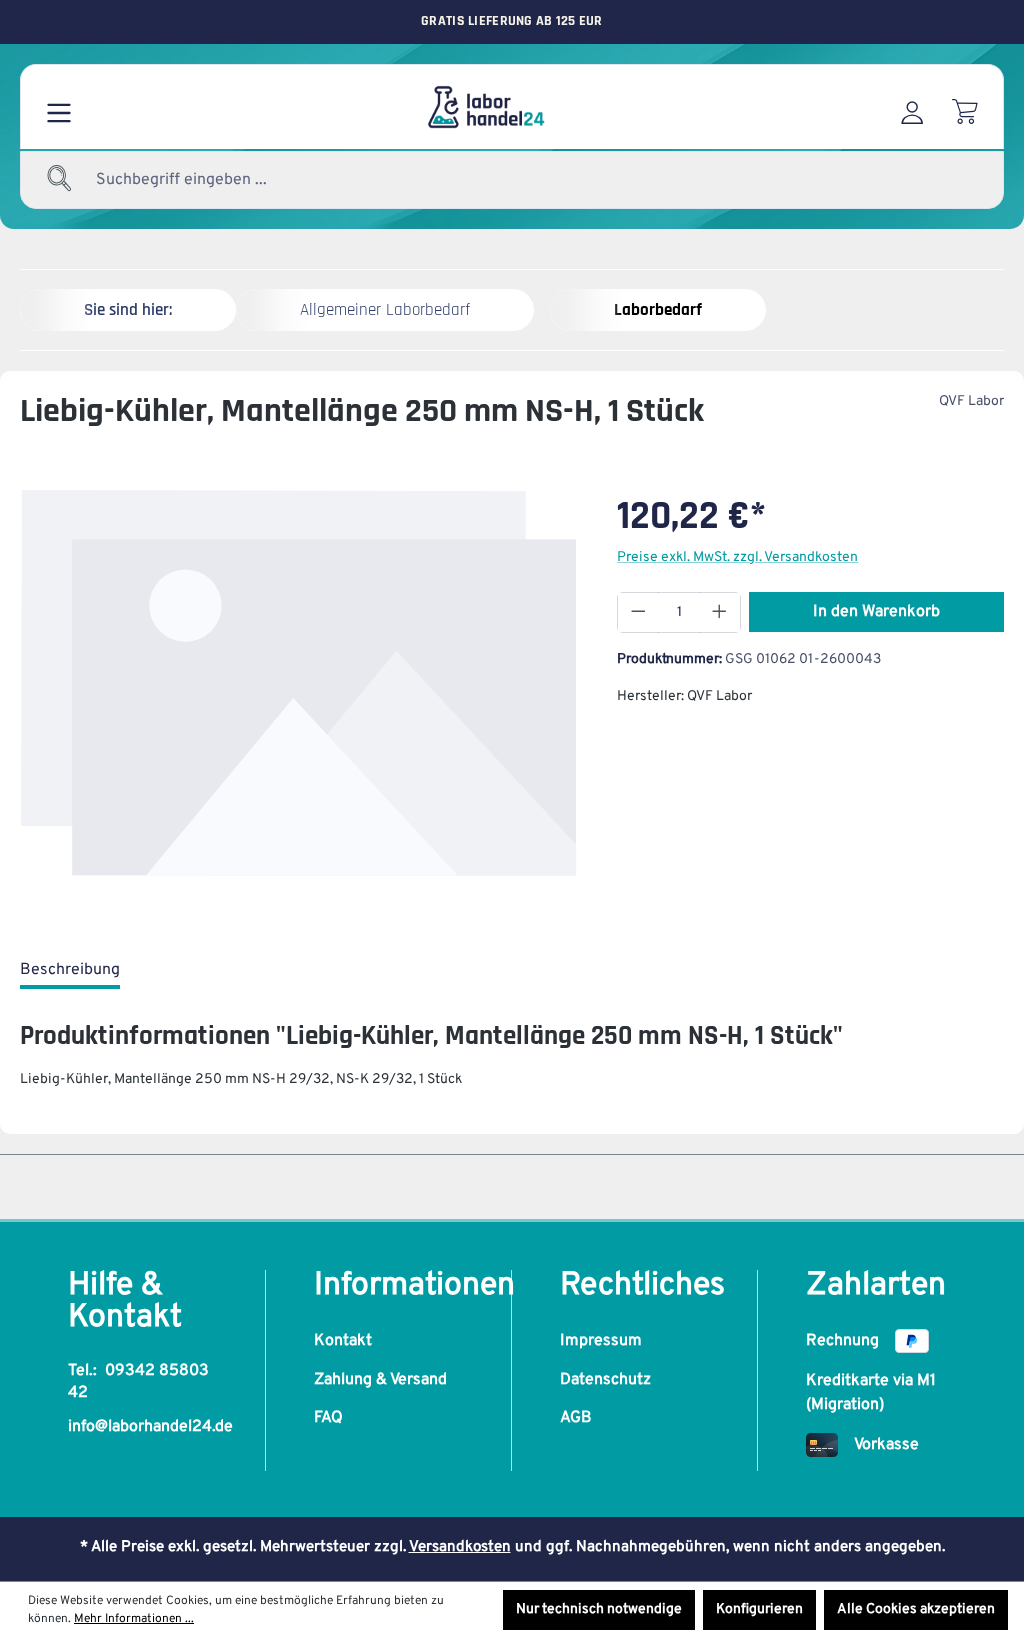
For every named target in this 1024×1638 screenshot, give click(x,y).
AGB (576, 1418)
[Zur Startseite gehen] (485, 107)
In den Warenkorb (876, 612)
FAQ (328, 1418)
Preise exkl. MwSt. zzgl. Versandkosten (737, 557)
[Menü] (59, 107)
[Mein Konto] (912, 107)
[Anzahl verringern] (638, 612)
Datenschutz (605, 1380)
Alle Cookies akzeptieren (916, 1609)
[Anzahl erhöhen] (720, 612)
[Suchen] (60, 180)
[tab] (70, 971)
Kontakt (343, 1341)
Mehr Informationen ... (134, 1619)
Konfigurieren (759, 1609)
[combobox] (230, 180)
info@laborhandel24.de (150, 1427)
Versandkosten (460, 1547)
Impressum (601, 1341)
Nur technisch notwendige (599, 1609)
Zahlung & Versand (380, 1380)
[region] (298, 702)
